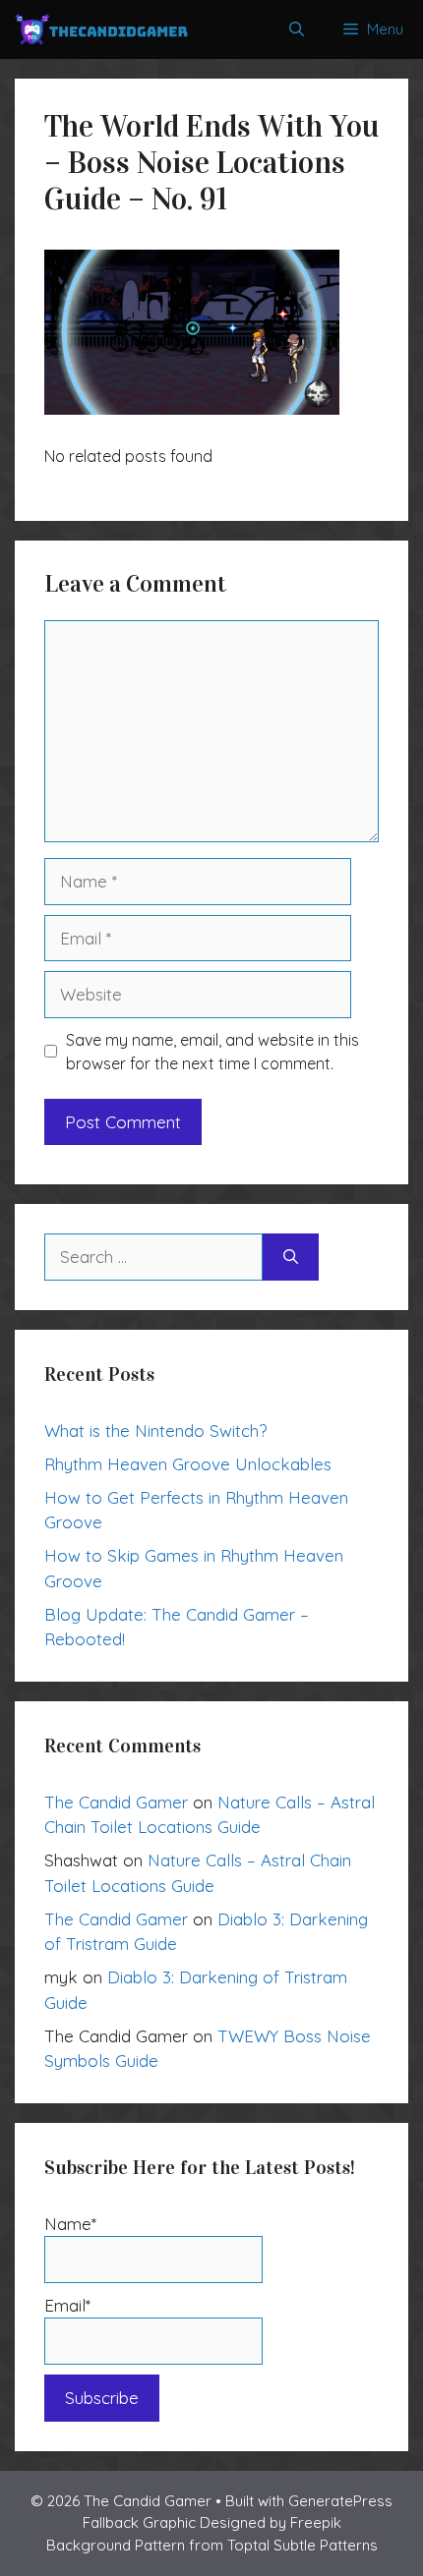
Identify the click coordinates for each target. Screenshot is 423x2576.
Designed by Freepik (271, 2522)
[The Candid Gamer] (101, 29)
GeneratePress (340, 2501)
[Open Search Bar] (297, 29)
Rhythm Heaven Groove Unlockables (188, 1464)
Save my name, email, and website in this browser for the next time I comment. (212, 1052)
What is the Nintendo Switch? (155, 1431)
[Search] (291, 1257)
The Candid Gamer (116, 1802)
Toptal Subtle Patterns (302, 2545)
